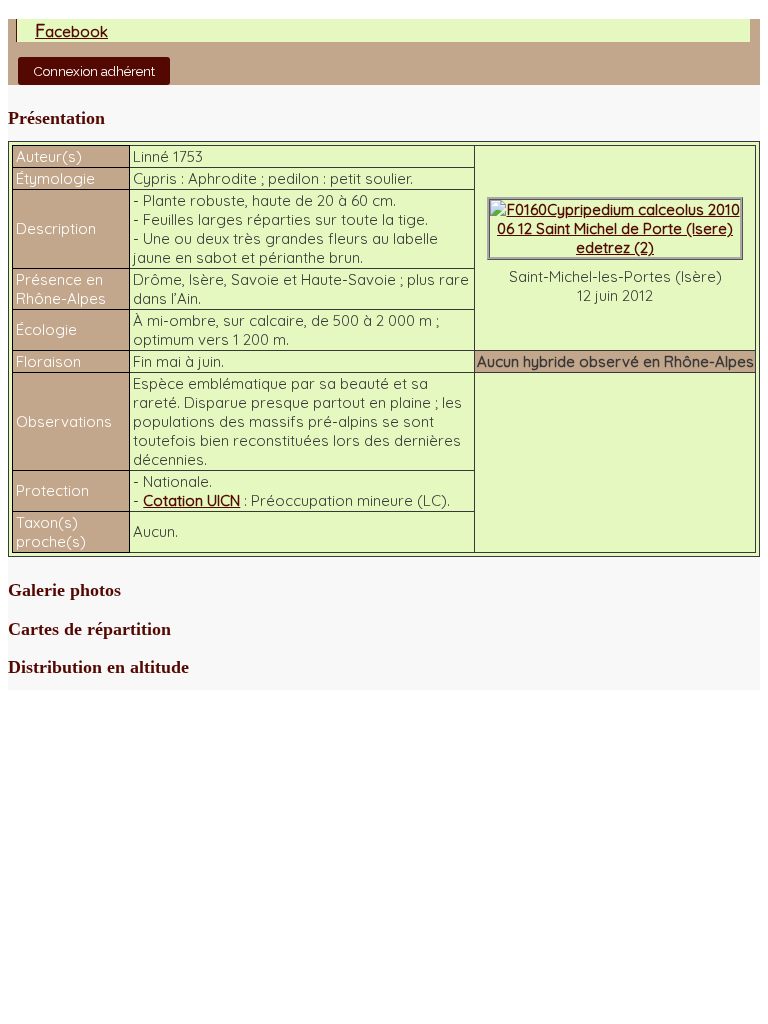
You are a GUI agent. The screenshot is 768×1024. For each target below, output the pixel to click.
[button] (384, 118)
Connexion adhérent (94, 71)
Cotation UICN (191, 500)
